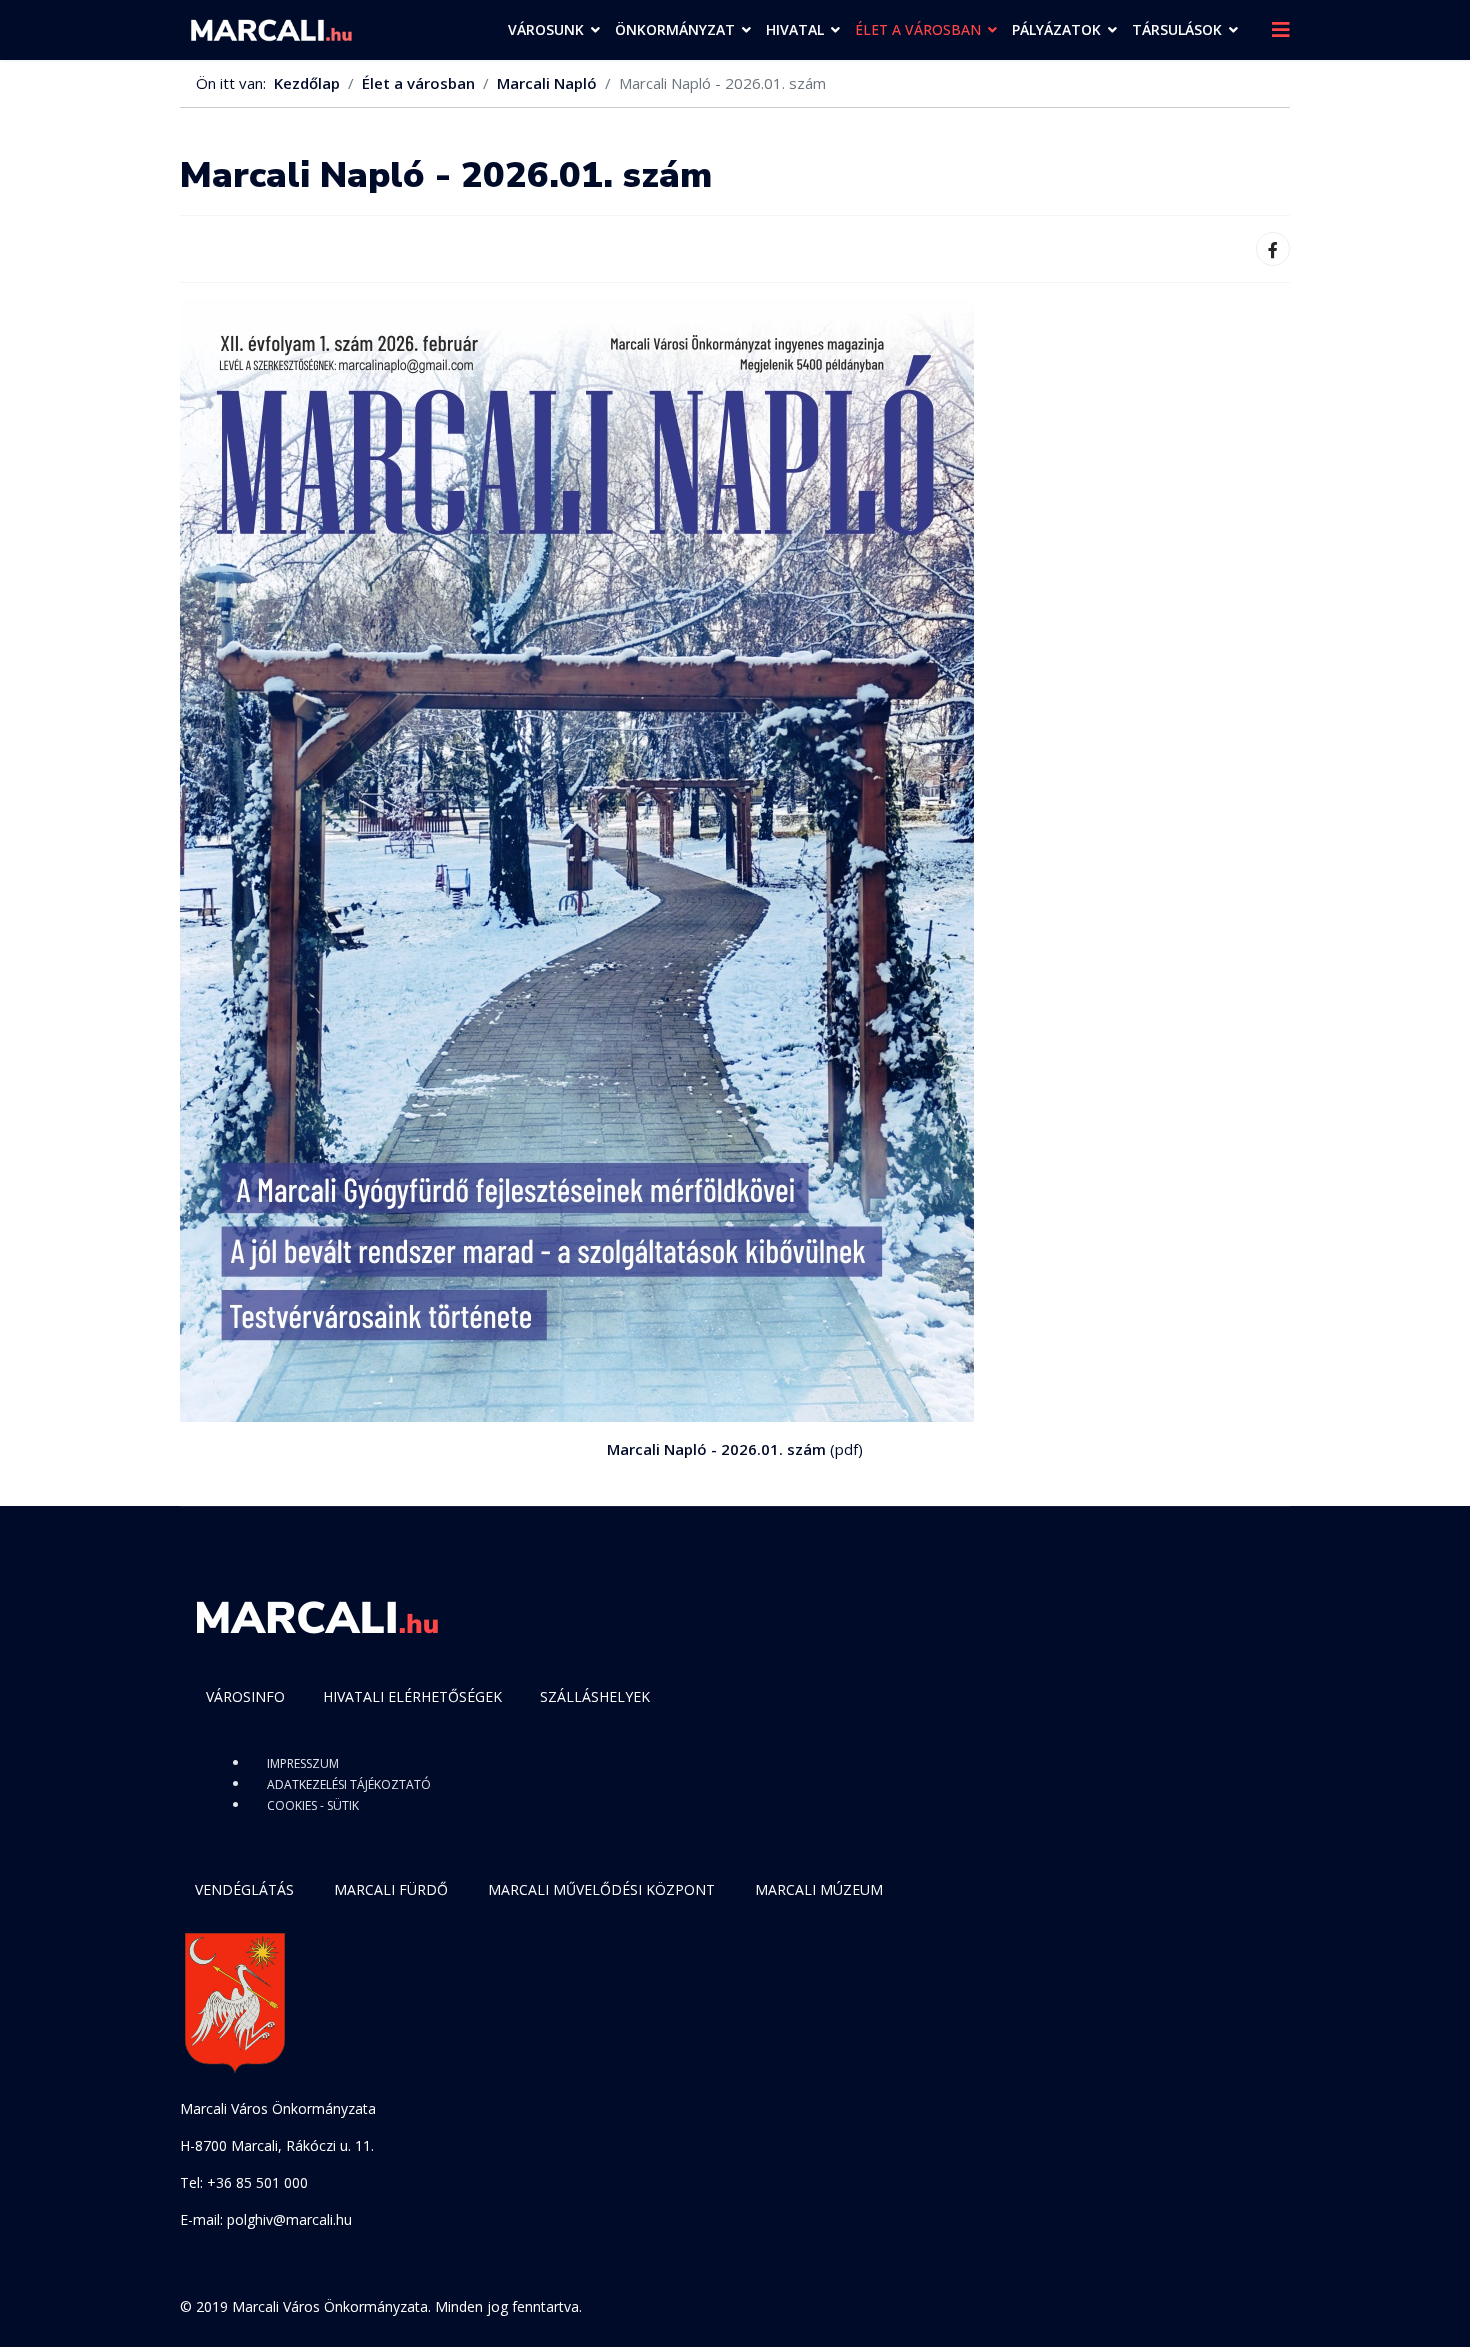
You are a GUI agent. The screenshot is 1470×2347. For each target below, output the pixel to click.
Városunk (546, 29)
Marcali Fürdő (391, 1889)
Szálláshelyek (595, 1696)
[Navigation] (1281, 30)
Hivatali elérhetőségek (412, 1696)
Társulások (1177, 29)
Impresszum (303, 1763)
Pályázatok (1056, 29)
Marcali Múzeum (819, 1889)
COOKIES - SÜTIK (313, 1805)
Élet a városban (918, 29)
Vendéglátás (244, 1889)
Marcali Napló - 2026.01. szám (716, 1449)
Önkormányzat (675, 29)
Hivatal (795, 29)
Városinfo (245, 1696)
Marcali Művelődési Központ (601, 1889)
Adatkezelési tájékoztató (349, 1784)
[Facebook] (1273, 249)
